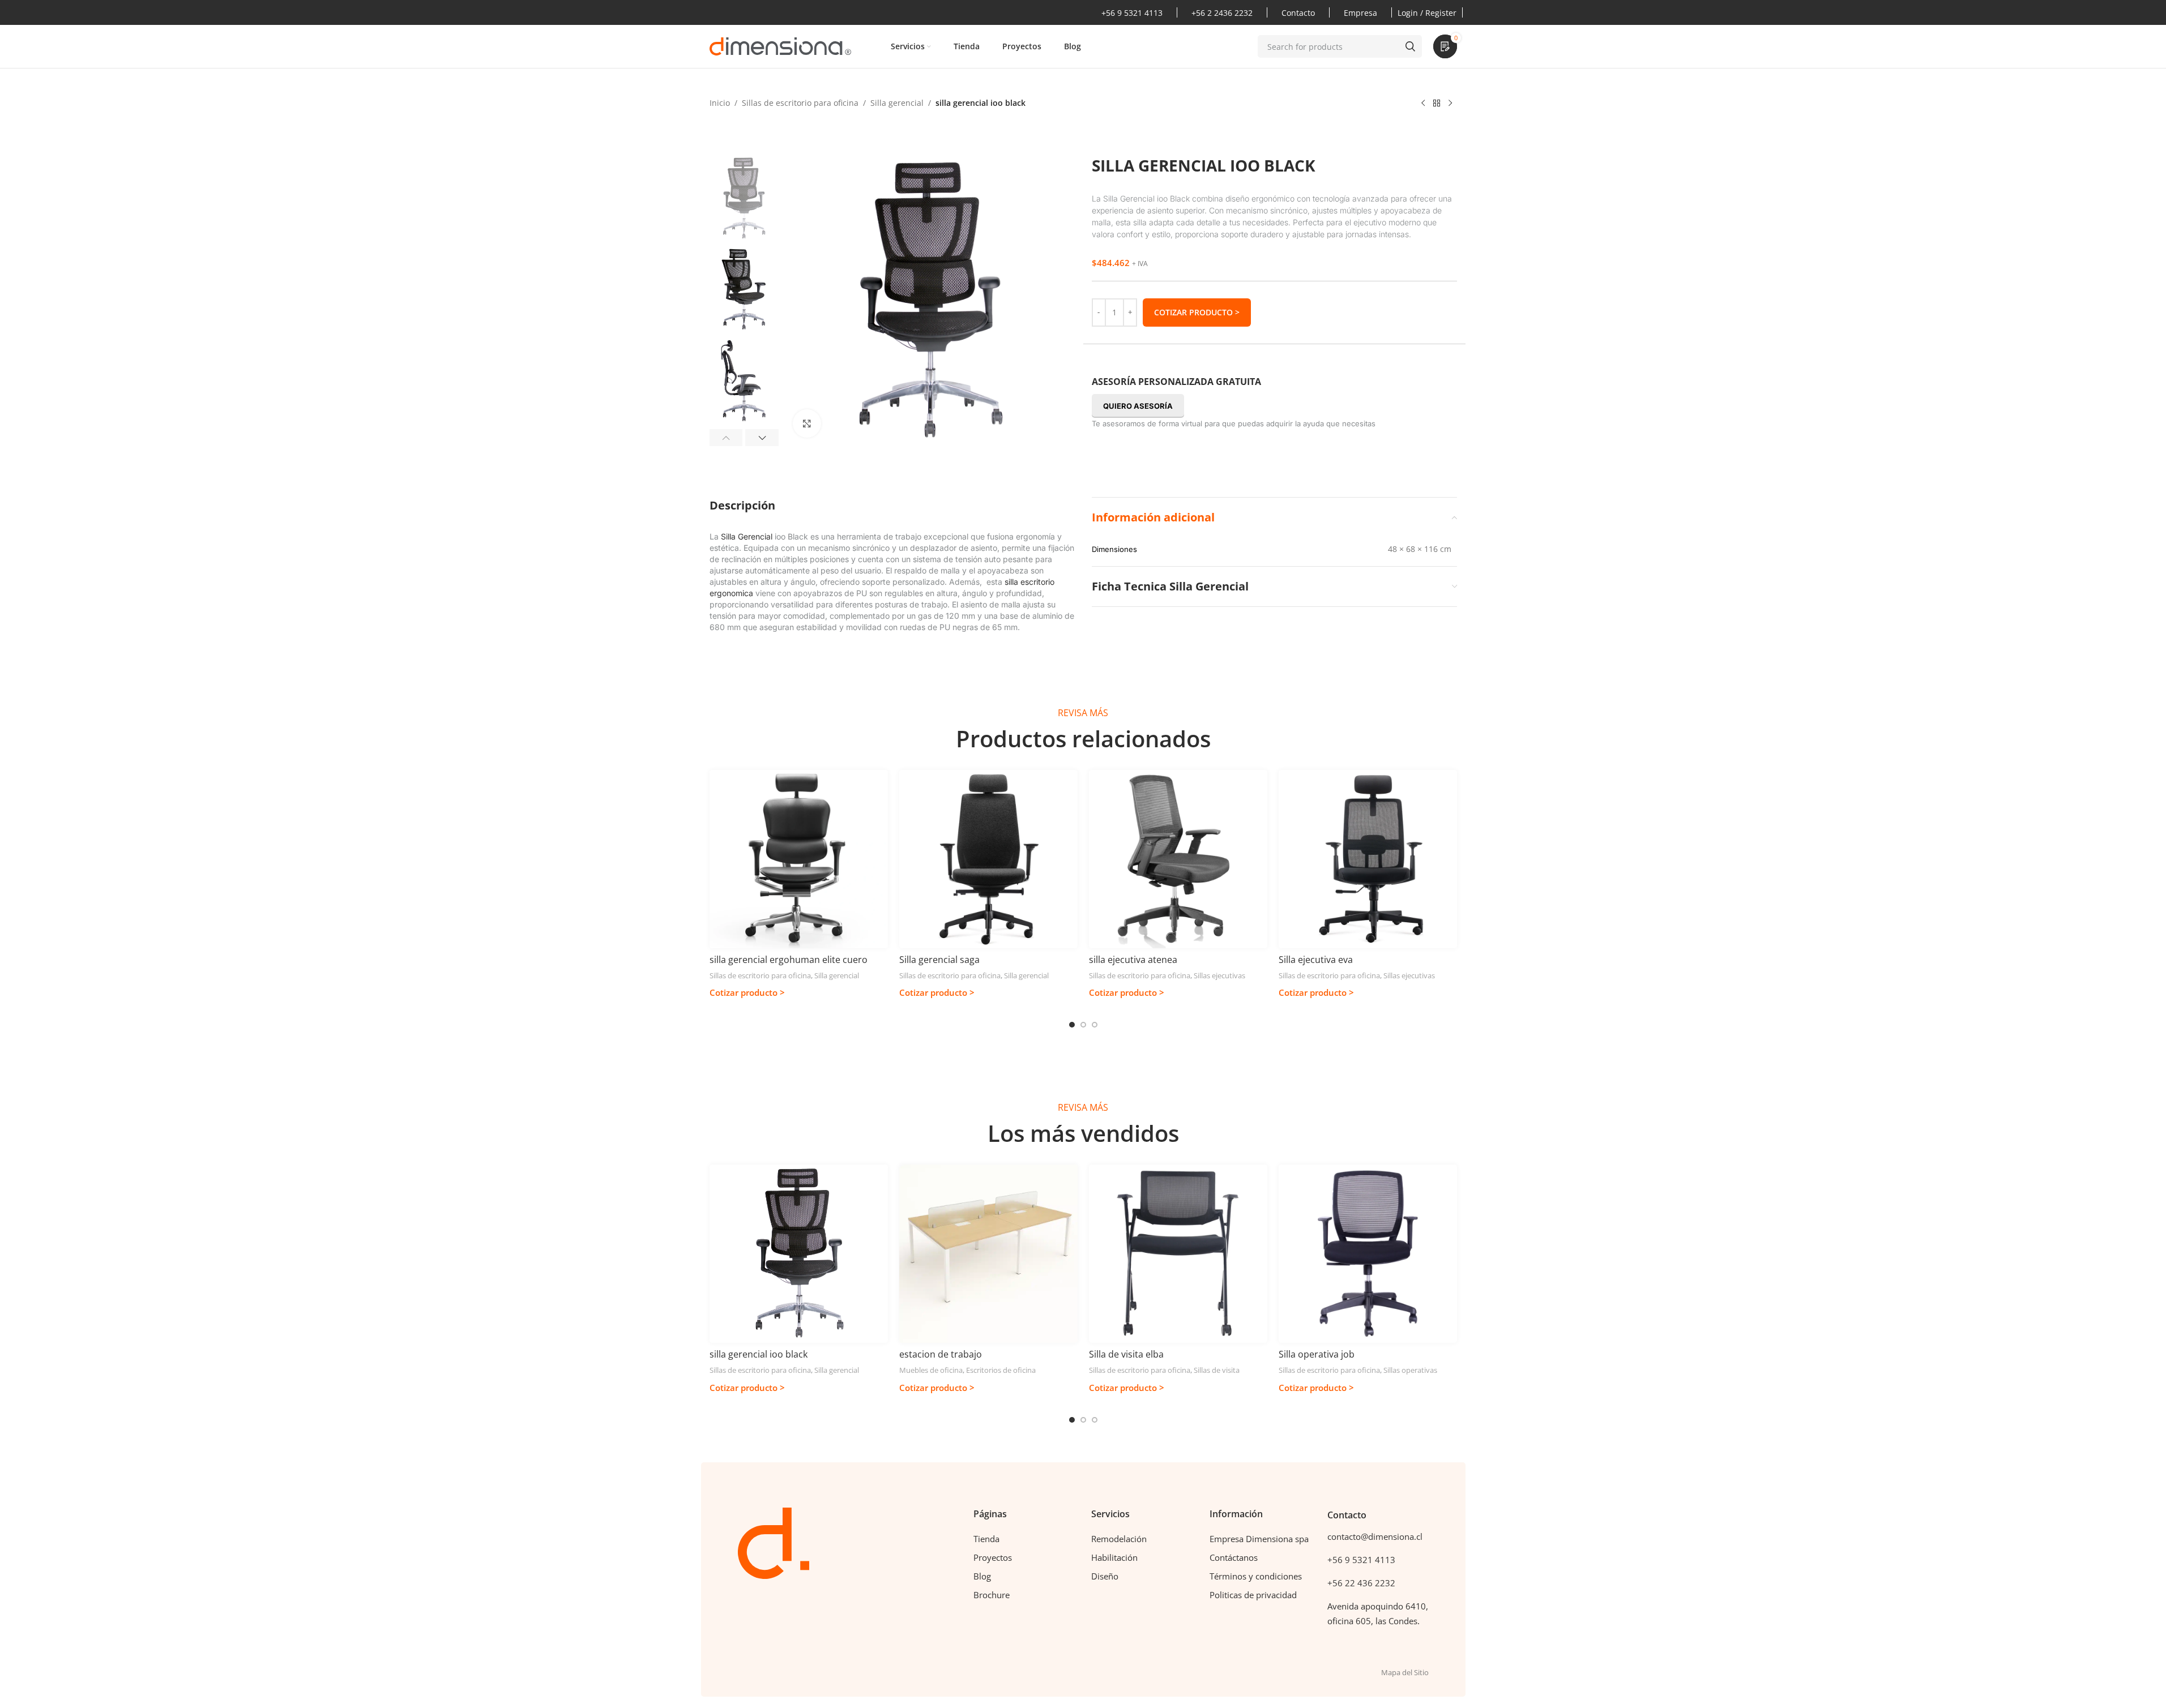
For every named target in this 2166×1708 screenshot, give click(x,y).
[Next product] (1450, 104)
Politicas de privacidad (1253, 1595)
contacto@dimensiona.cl (1375, 1536)
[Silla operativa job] (1368, 1254)
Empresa (1360, 13)
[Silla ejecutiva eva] (1368, 859)
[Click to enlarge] (807, 423)
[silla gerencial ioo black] (799, 1254)
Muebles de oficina (931, 1370)
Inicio (720, 103)
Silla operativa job (1317, 1354)
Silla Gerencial (747, 536)
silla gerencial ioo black (759, 1354)
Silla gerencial (897, 103)
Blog (982, 1576)
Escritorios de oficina (1001, 1370)
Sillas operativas (1410, 1370)
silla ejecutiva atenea (1133, 960)
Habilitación (1114, 1557)
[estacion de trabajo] (988, 1254)
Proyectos (993, 1557)
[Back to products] (1437, 104)
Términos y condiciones (1256, 1576)
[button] (726, 438)
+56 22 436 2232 (1361, 1583)
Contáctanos (1234, 1557)
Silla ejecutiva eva (1316, 960)
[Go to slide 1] (1072, 1025)
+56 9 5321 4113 (1132, 13)
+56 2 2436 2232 (1222, 13)
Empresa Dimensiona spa (1259, 1539)
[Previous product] (1423, 104)
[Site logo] (780, 46)
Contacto (1298, 13)
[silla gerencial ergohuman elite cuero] (799, 859)
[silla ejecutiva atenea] (1178, 859)
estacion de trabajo (941, 1354)
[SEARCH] (1411, 46)
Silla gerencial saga (939, 960)
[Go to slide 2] (1083, 1025)
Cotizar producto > (1197, 312)
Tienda (986, 1539)
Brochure (992, 1595)
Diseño (1105, 1576)
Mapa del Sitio (1405, 1672)
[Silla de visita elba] (1178, 1254)
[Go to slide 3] (1095, 1025)
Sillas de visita (1217, 1370)
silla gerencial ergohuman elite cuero (789, 960)
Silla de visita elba (1126, 1354)
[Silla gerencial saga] (988, 859)
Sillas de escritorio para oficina (800, 103)
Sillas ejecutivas (1219, 975)
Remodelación (1119, 1539)
